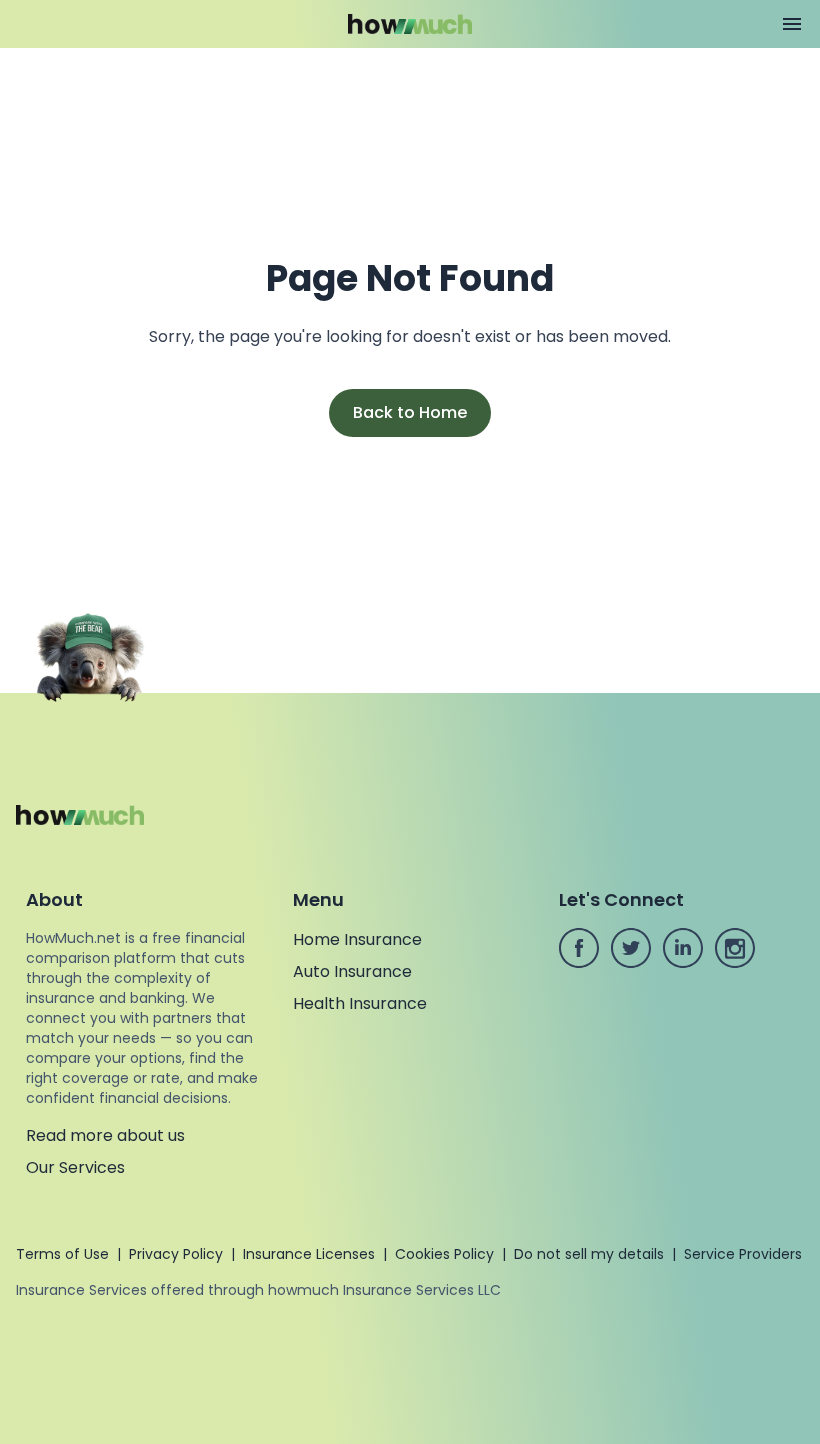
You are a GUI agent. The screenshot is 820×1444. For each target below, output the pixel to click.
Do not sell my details (589, 1254)
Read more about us (105, 1135)
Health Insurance (360, 1003)
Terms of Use (62, 1254)
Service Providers (743, 1254)
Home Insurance (357, 939)
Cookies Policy (444, 1254)
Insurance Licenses (309, 1254)
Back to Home (410, 412)
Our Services (75, 1167)
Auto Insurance (352, 971)
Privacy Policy (176, 1254)
